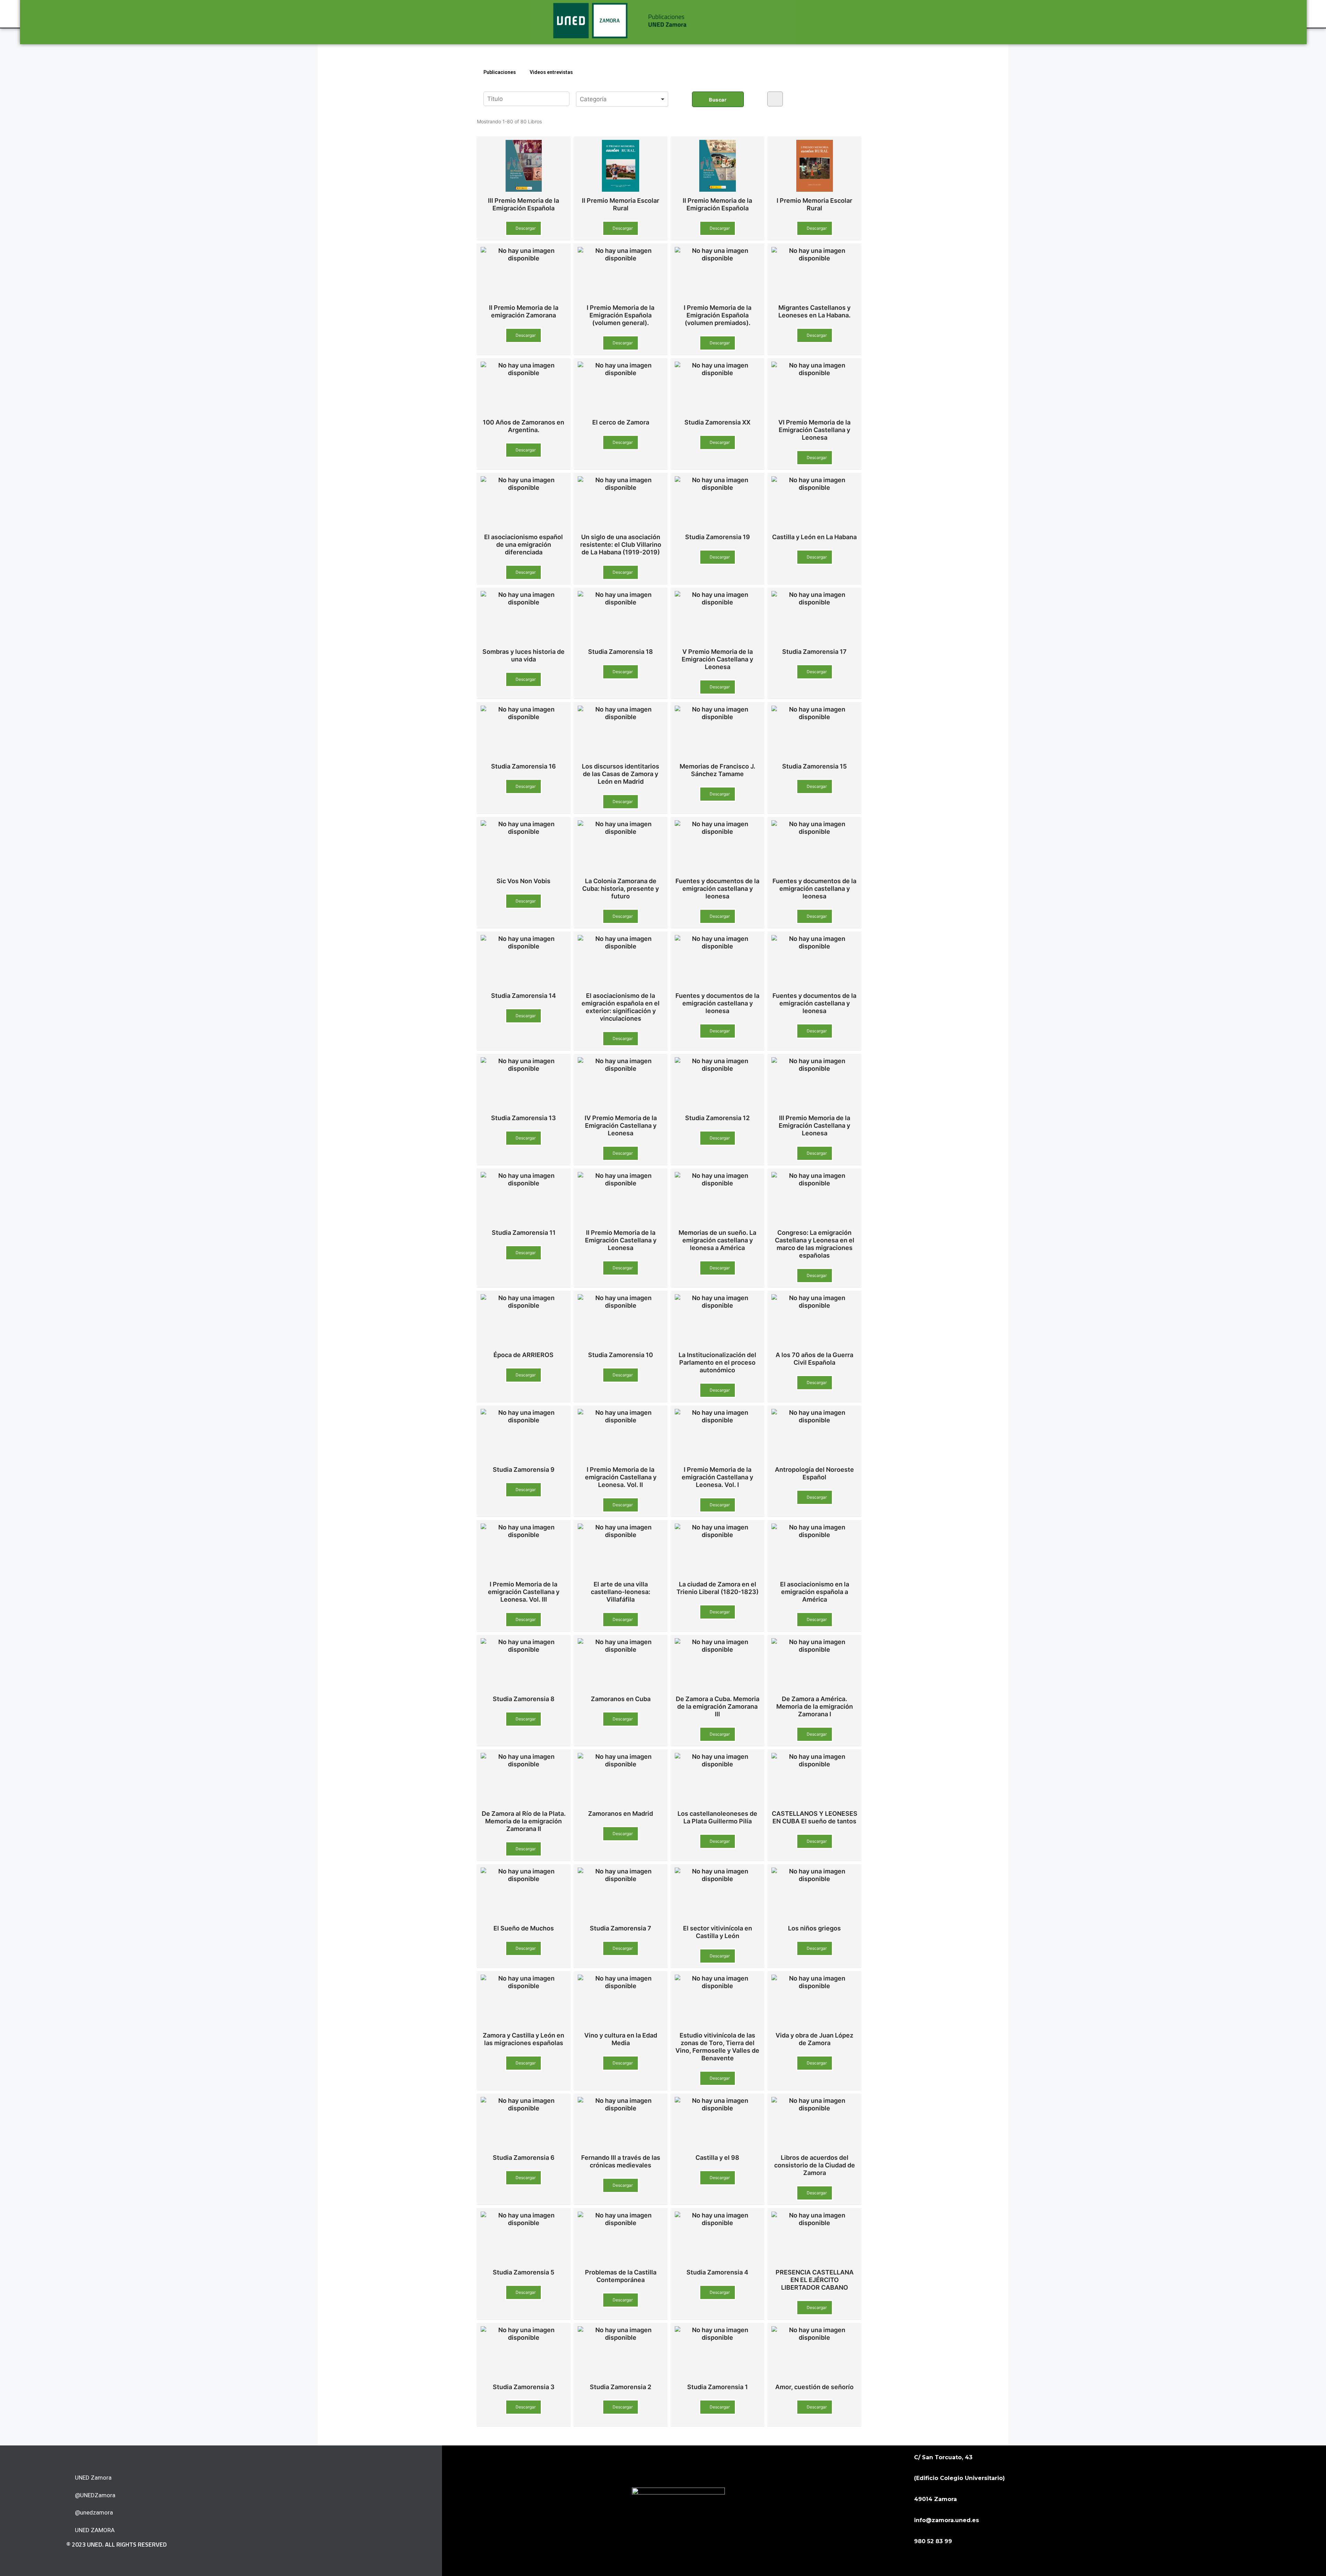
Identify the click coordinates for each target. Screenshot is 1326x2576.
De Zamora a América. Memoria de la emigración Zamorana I (815, 1706)
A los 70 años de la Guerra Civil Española (814, 1359)
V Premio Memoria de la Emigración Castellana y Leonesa (717, 659)
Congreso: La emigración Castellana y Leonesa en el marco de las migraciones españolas (815, 1244)
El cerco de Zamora (621, 422)
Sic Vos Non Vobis (523, 881)
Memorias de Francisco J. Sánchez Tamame (717, 770)
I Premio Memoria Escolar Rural (814, 204)
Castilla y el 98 (717, 2158)
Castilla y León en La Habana (814, 537)
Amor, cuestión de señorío (814, 2387)
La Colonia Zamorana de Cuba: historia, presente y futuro (621, 889)
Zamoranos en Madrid (621, 1814)
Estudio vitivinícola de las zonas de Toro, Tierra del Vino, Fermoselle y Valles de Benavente (717, 2047)
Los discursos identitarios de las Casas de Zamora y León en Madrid (621, 774)
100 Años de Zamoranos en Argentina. (523, 426)
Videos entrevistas (551, 72)
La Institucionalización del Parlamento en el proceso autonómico (717, 1362)
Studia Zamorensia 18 (621, 652)
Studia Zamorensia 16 (523, 766)
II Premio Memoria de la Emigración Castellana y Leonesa (621, 1240)
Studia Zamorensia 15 (814, 766)
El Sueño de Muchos (524, 1928)
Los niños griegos (814, 1928)
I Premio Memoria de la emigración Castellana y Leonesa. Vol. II (621, 1477)
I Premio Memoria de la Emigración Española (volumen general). (621, 315)
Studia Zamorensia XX (717, 422)
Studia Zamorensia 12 (717, 1118)
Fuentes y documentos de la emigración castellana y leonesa (717, 889)
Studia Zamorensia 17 (814, 652)
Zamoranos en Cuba (621, 1699)
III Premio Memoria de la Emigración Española (523, 204)
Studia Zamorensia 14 (523, 996)
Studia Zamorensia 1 (718, 2387)
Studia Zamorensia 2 (621, 2387)
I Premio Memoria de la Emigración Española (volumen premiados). (718, 315)
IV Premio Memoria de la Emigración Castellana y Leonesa (621, 1125)
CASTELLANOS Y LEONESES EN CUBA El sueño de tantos (815, 1817)
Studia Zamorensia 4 (717, 2272)
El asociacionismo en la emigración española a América (815, 1592)
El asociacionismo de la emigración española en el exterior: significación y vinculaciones (621, 1007)
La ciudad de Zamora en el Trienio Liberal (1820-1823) (718, 1588)
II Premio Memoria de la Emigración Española (717, 204)
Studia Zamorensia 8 (524, 1699)
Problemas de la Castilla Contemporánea (621, 2276)
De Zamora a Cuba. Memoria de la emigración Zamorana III (718, 1706)
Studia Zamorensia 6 (524, 2158)
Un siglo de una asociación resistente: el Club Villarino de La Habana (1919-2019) (621, 545)
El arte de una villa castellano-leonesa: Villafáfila (621, 1592)
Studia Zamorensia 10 (621, 1355)
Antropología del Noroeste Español (814, 1473)
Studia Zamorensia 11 (524, 1233)
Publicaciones (500, 72)
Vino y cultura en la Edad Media (621, 2039)
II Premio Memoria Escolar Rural (621, 204)
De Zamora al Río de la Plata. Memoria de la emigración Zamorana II (524, 1821)
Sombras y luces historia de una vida (523, 655)
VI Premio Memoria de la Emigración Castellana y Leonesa (814, 430)
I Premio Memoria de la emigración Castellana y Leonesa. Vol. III (524, 1592)
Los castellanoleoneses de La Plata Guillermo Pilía (717, 1817)
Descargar (525, 228)
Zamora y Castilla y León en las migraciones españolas (523, 2039)
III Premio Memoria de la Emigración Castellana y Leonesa (814, 1125)
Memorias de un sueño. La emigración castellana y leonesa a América (717, 1240)
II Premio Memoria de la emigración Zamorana (524, 311)
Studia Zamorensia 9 (524, 1470)
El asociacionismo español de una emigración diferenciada (523, 545)
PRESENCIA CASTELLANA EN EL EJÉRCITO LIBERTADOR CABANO (815, 2280)
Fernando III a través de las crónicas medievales (621, 2161)
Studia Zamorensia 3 (524, 2387)
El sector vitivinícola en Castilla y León (718, 1932)
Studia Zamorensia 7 (621, 1928)
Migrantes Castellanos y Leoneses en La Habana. (814, 311)
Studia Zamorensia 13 (523, 1118)
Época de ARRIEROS (523, 1355)
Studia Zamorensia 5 (523, 2272)
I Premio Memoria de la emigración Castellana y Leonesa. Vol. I (717, 1477)
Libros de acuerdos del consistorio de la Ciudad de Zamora (815, 2165)
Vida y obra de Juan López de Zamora (814, 2039)
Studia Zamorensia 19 (718, 537)
